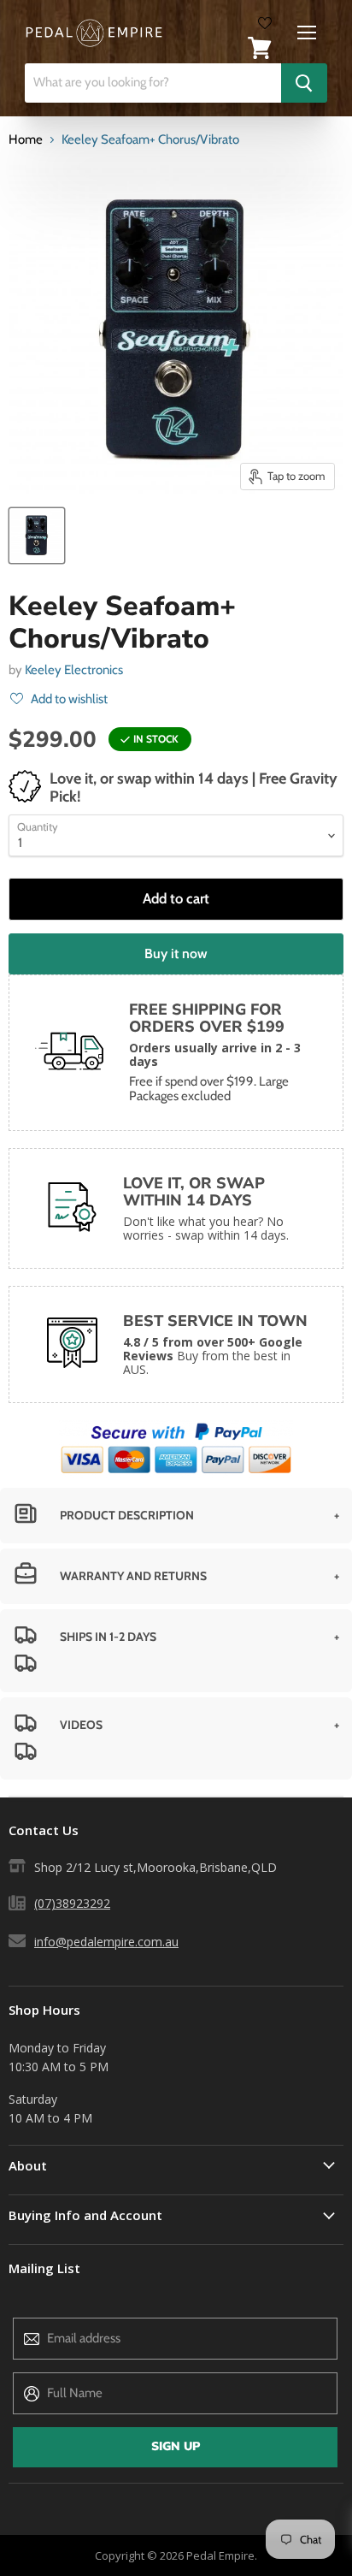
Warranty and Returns (133, 1576)
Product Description (127, 1515)
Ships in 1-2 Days (108, 1637)
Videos (81, 1725)
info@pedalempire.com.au (106, 1942)
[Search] (304, 83)
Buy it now (176, 953)
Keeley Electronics (74, 670)
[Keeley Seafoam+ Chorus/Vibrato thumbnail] (37, 536)
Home (26, 140)
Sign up (176, 2446)
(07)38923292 (72, 1903)
